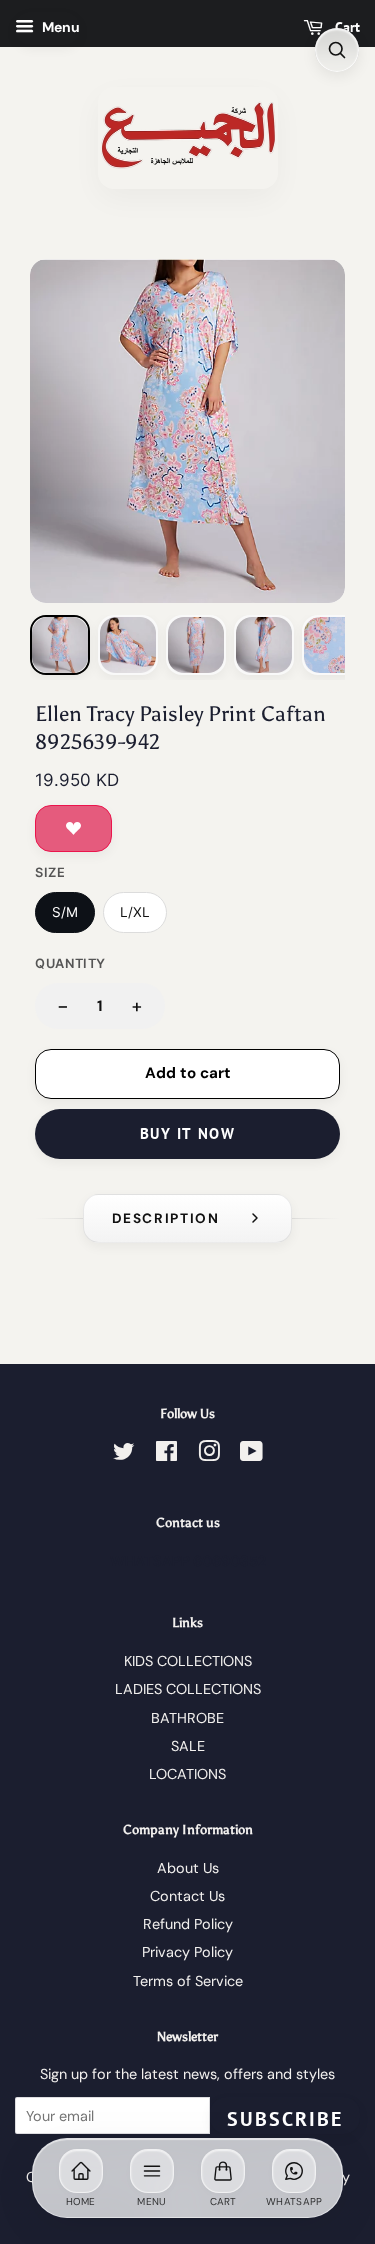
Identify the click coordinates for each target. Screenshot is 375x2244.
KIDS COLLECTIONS (188, 1661)
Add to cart (188, 1073)
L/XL (135, 912)
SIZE (50, 872)
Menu (59, 27)
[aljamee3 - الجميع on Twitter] (124, 1455)
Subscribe (285, 2119)
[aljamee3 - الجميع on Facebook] (166, 1455)
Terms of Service (188, 1981)
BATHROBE (187, 1718)
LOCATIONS (187, 1774)
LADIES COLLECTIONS (188, 1689)
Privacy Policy (187, 1952)
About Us (188, 1868)
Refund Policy (188, 1924)
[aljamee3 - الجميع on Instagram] (209, 1455)
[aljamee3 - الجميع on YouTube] (251, 1455)
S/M (65, 912)
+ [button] (137, 1005)
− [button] (63, 1005)
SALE (188, 1746)
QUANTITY (70, 963)
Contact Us (187, 1896)
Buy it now (187, 1133)
